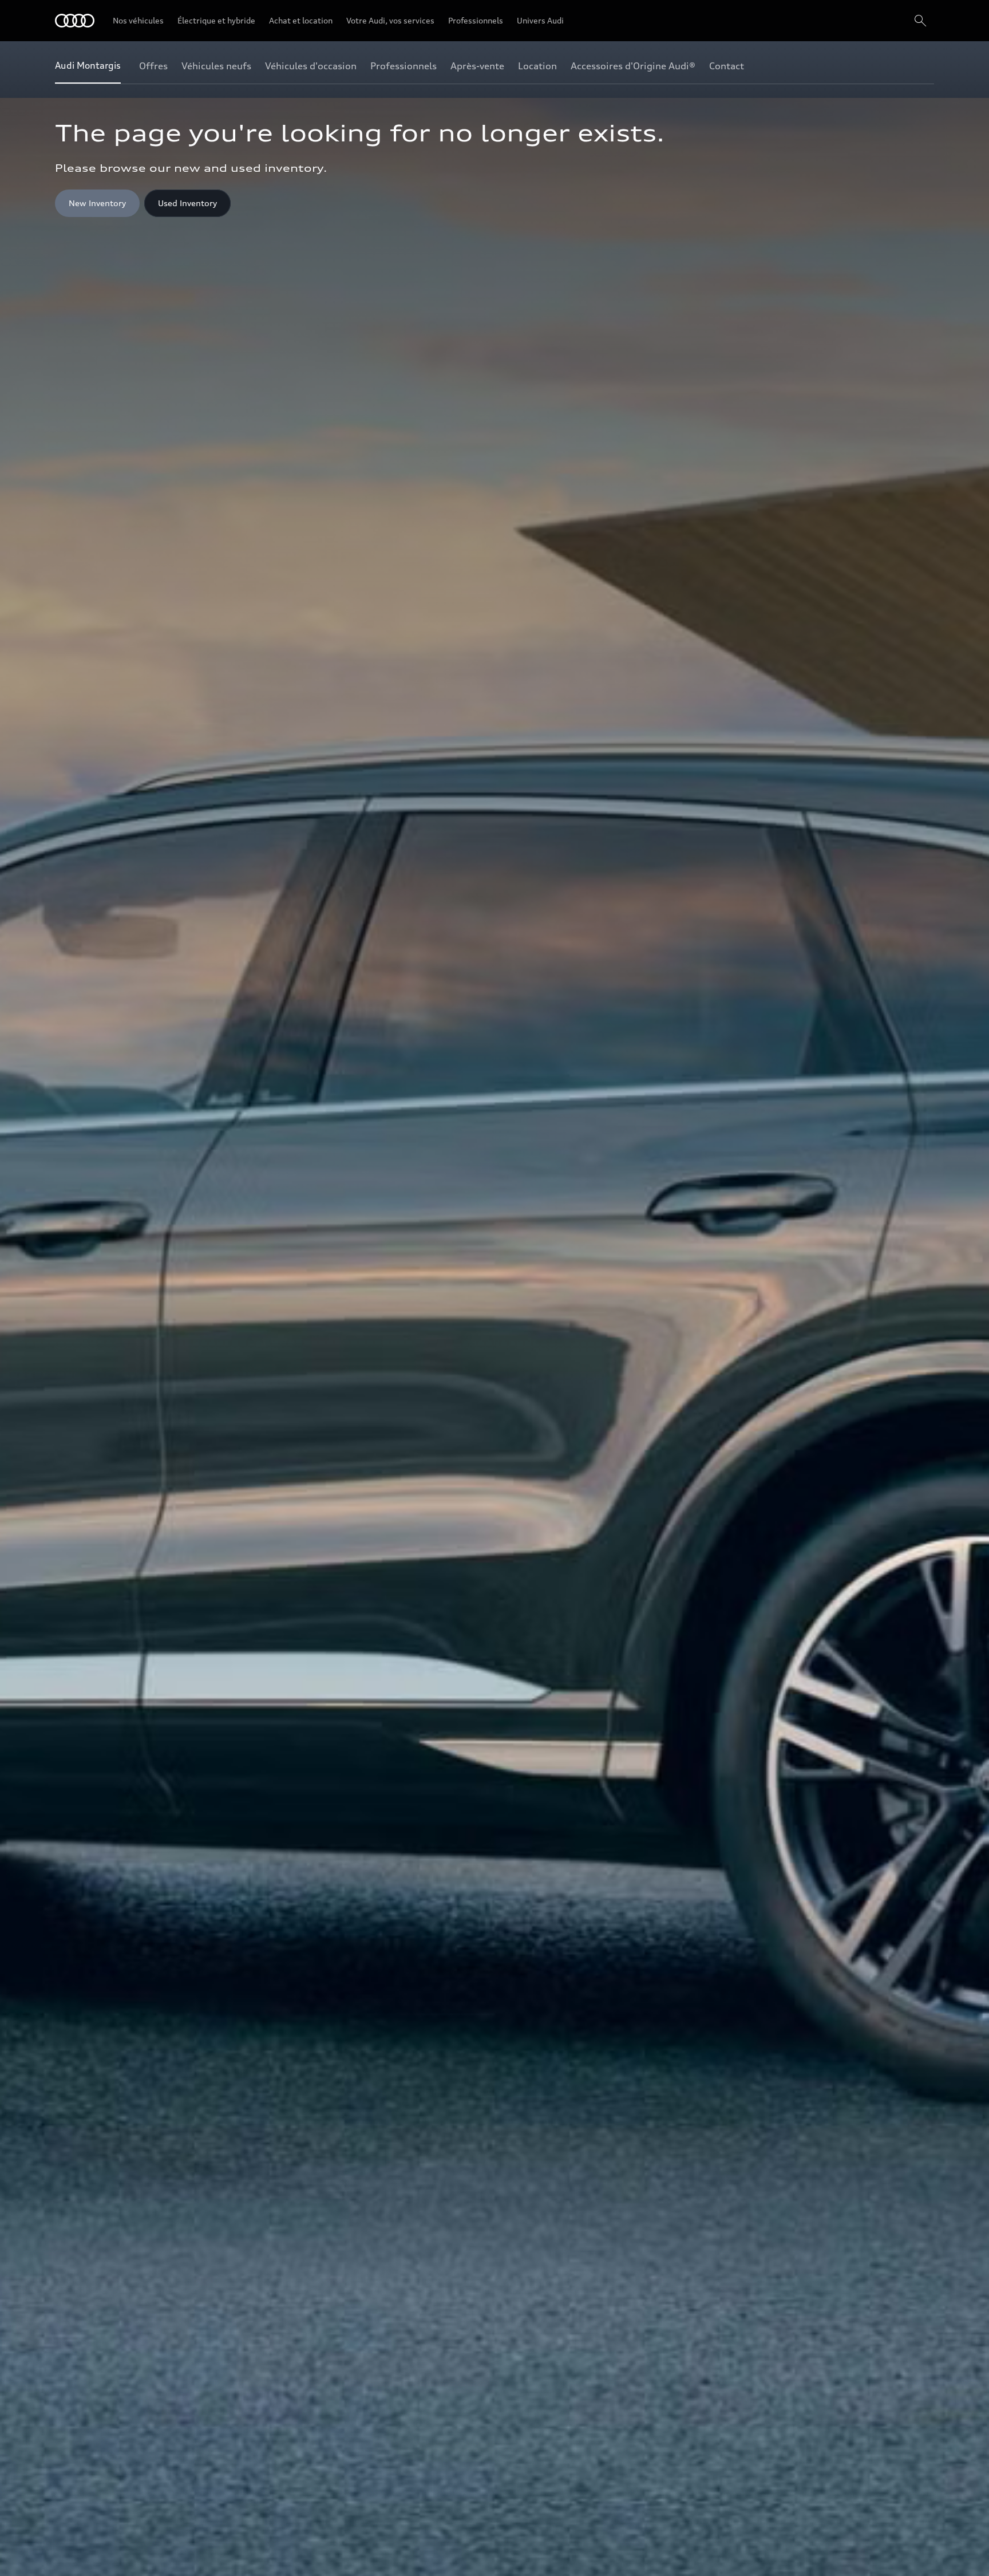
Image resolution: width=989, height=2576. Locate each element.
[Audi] (75, 21)
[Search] (920, 21)
